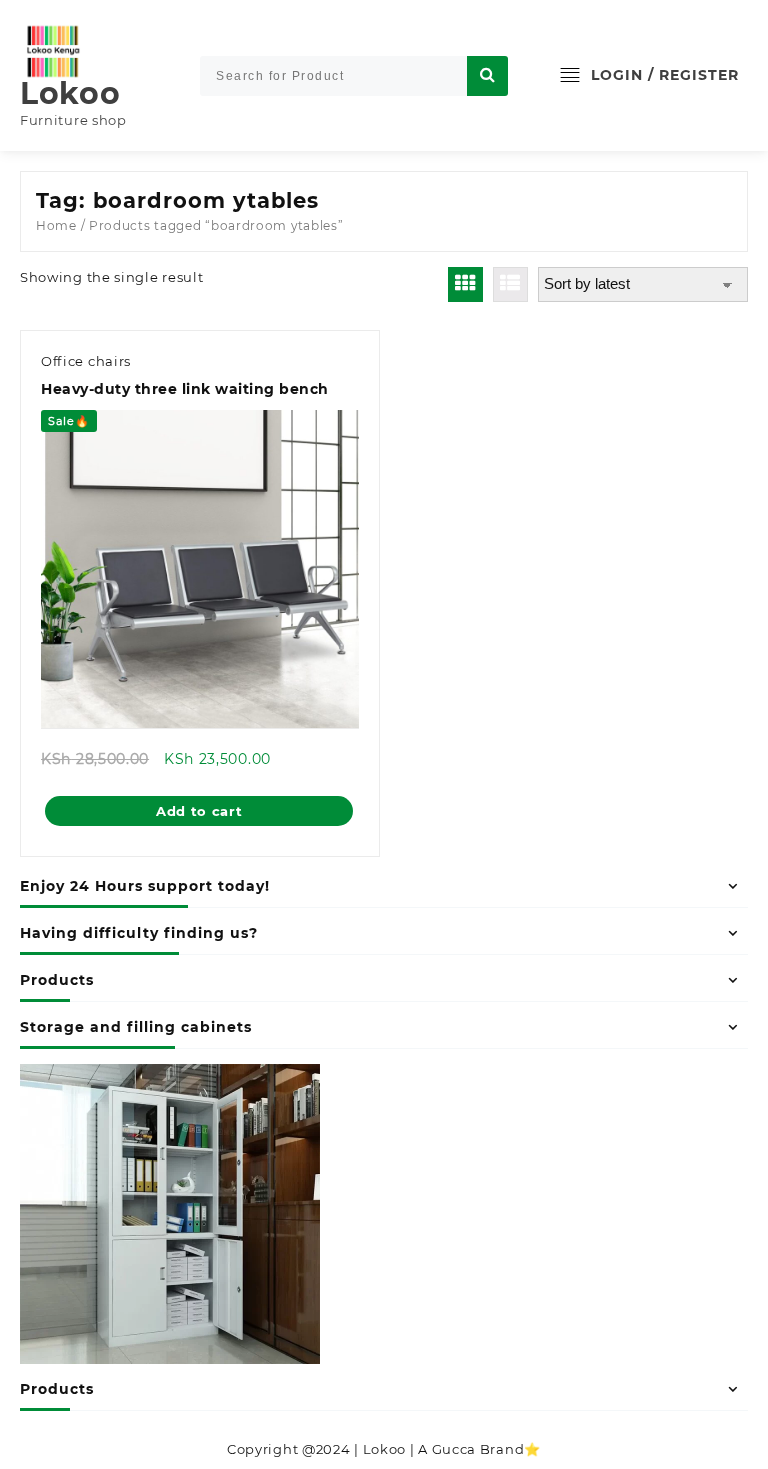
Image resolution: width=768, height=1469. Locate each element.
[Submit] (487, 76)
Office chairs (86, 361)
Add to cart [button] (199, 811)
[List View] (510, 284)
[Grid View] (465, 284)
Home (56, 225)
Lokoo (70, 93)
